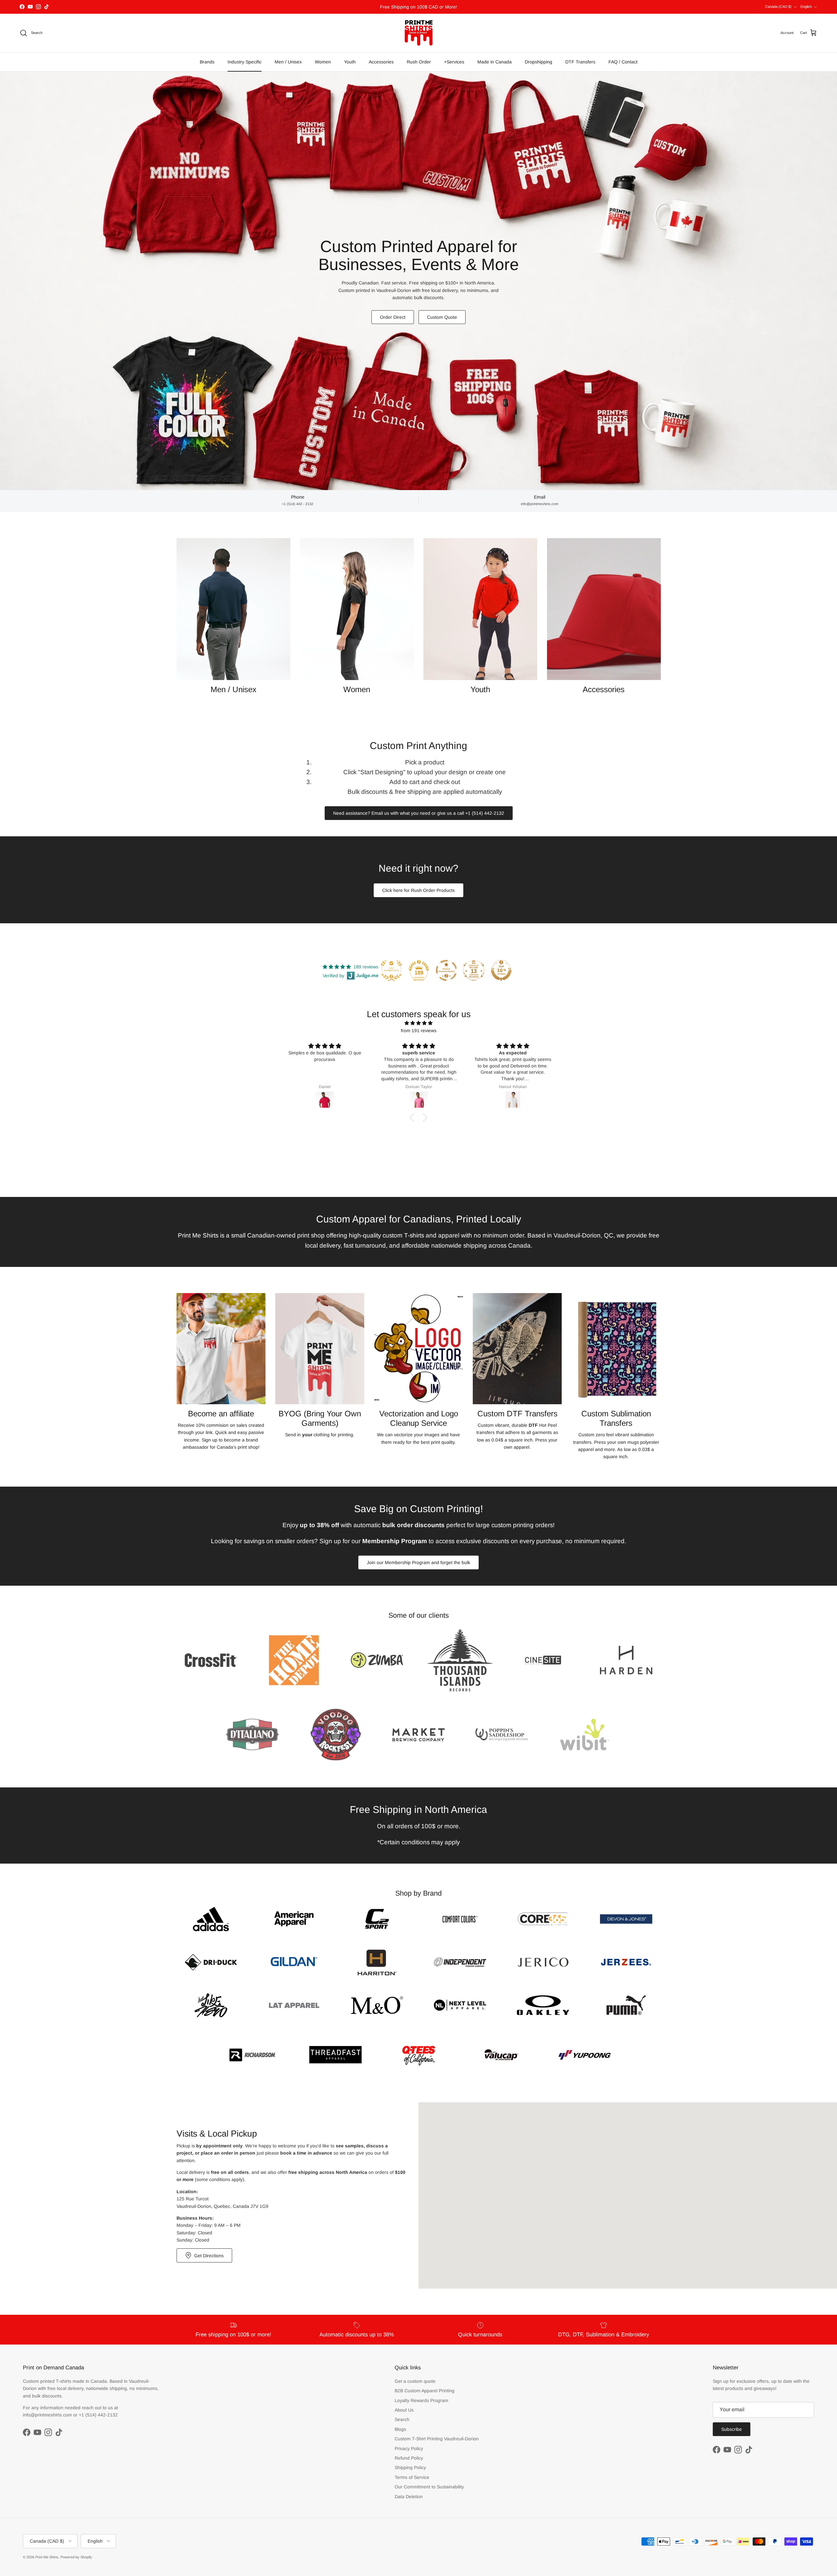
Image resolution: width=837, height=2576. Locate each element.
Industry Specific (245, 62)
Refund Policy (409, 2458)
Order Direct (393, 317)
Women (323, 62)
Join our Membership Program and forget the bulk (418, 1562)
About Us (404, 2410)
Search (402, 2419)
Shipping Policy (410, 2467)
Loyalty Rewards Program (421, 2400)
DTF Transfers (580, 62)
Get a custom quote (415, 2381)
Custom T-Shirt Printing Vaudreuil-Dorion (437, 2439)
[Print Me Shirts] (419, 33)
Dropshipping (538, 62)
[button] (414, 1117)
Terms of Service (412, 2477)
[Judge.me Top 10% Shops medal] (501, 970)
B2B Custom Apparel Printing (425, 2391)
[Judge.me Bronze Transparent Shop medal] (446, 970)
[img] (418, 1023)
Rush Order (419, 62)
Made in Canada (495, 62)
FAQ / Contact (623, 62)
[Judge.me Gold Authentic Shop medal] (391, 970)
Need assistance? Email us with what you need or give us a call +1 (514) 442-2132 (419, 813)
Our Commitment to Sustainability (429, 2487)
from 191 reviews (419, 1031)
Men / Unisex (288, 62)
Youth (350, 62)
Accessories (381, 62)
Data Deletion (409, 2497)
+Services (454, 62)
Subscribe (732, 2429)
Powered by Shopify (76, 2557)
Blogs (400, 2429)
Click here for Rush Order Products (418, 890)
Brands (207, 62)
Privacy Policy (409, 2448)
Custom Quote (442, 317)
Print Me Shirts (47, 2557)
